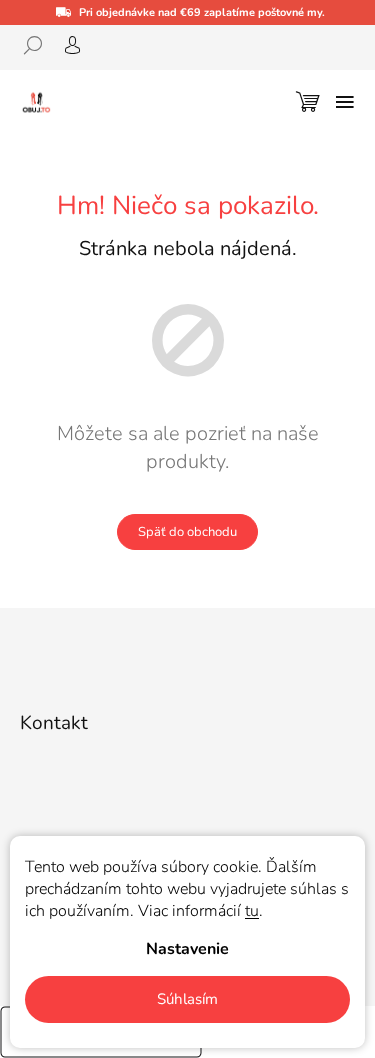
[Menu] (345, 102)
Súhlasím (187, 999)
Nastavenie (187, 949)
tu (252, 911)
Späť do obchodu (187, 532)
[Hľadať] (40, 45)
